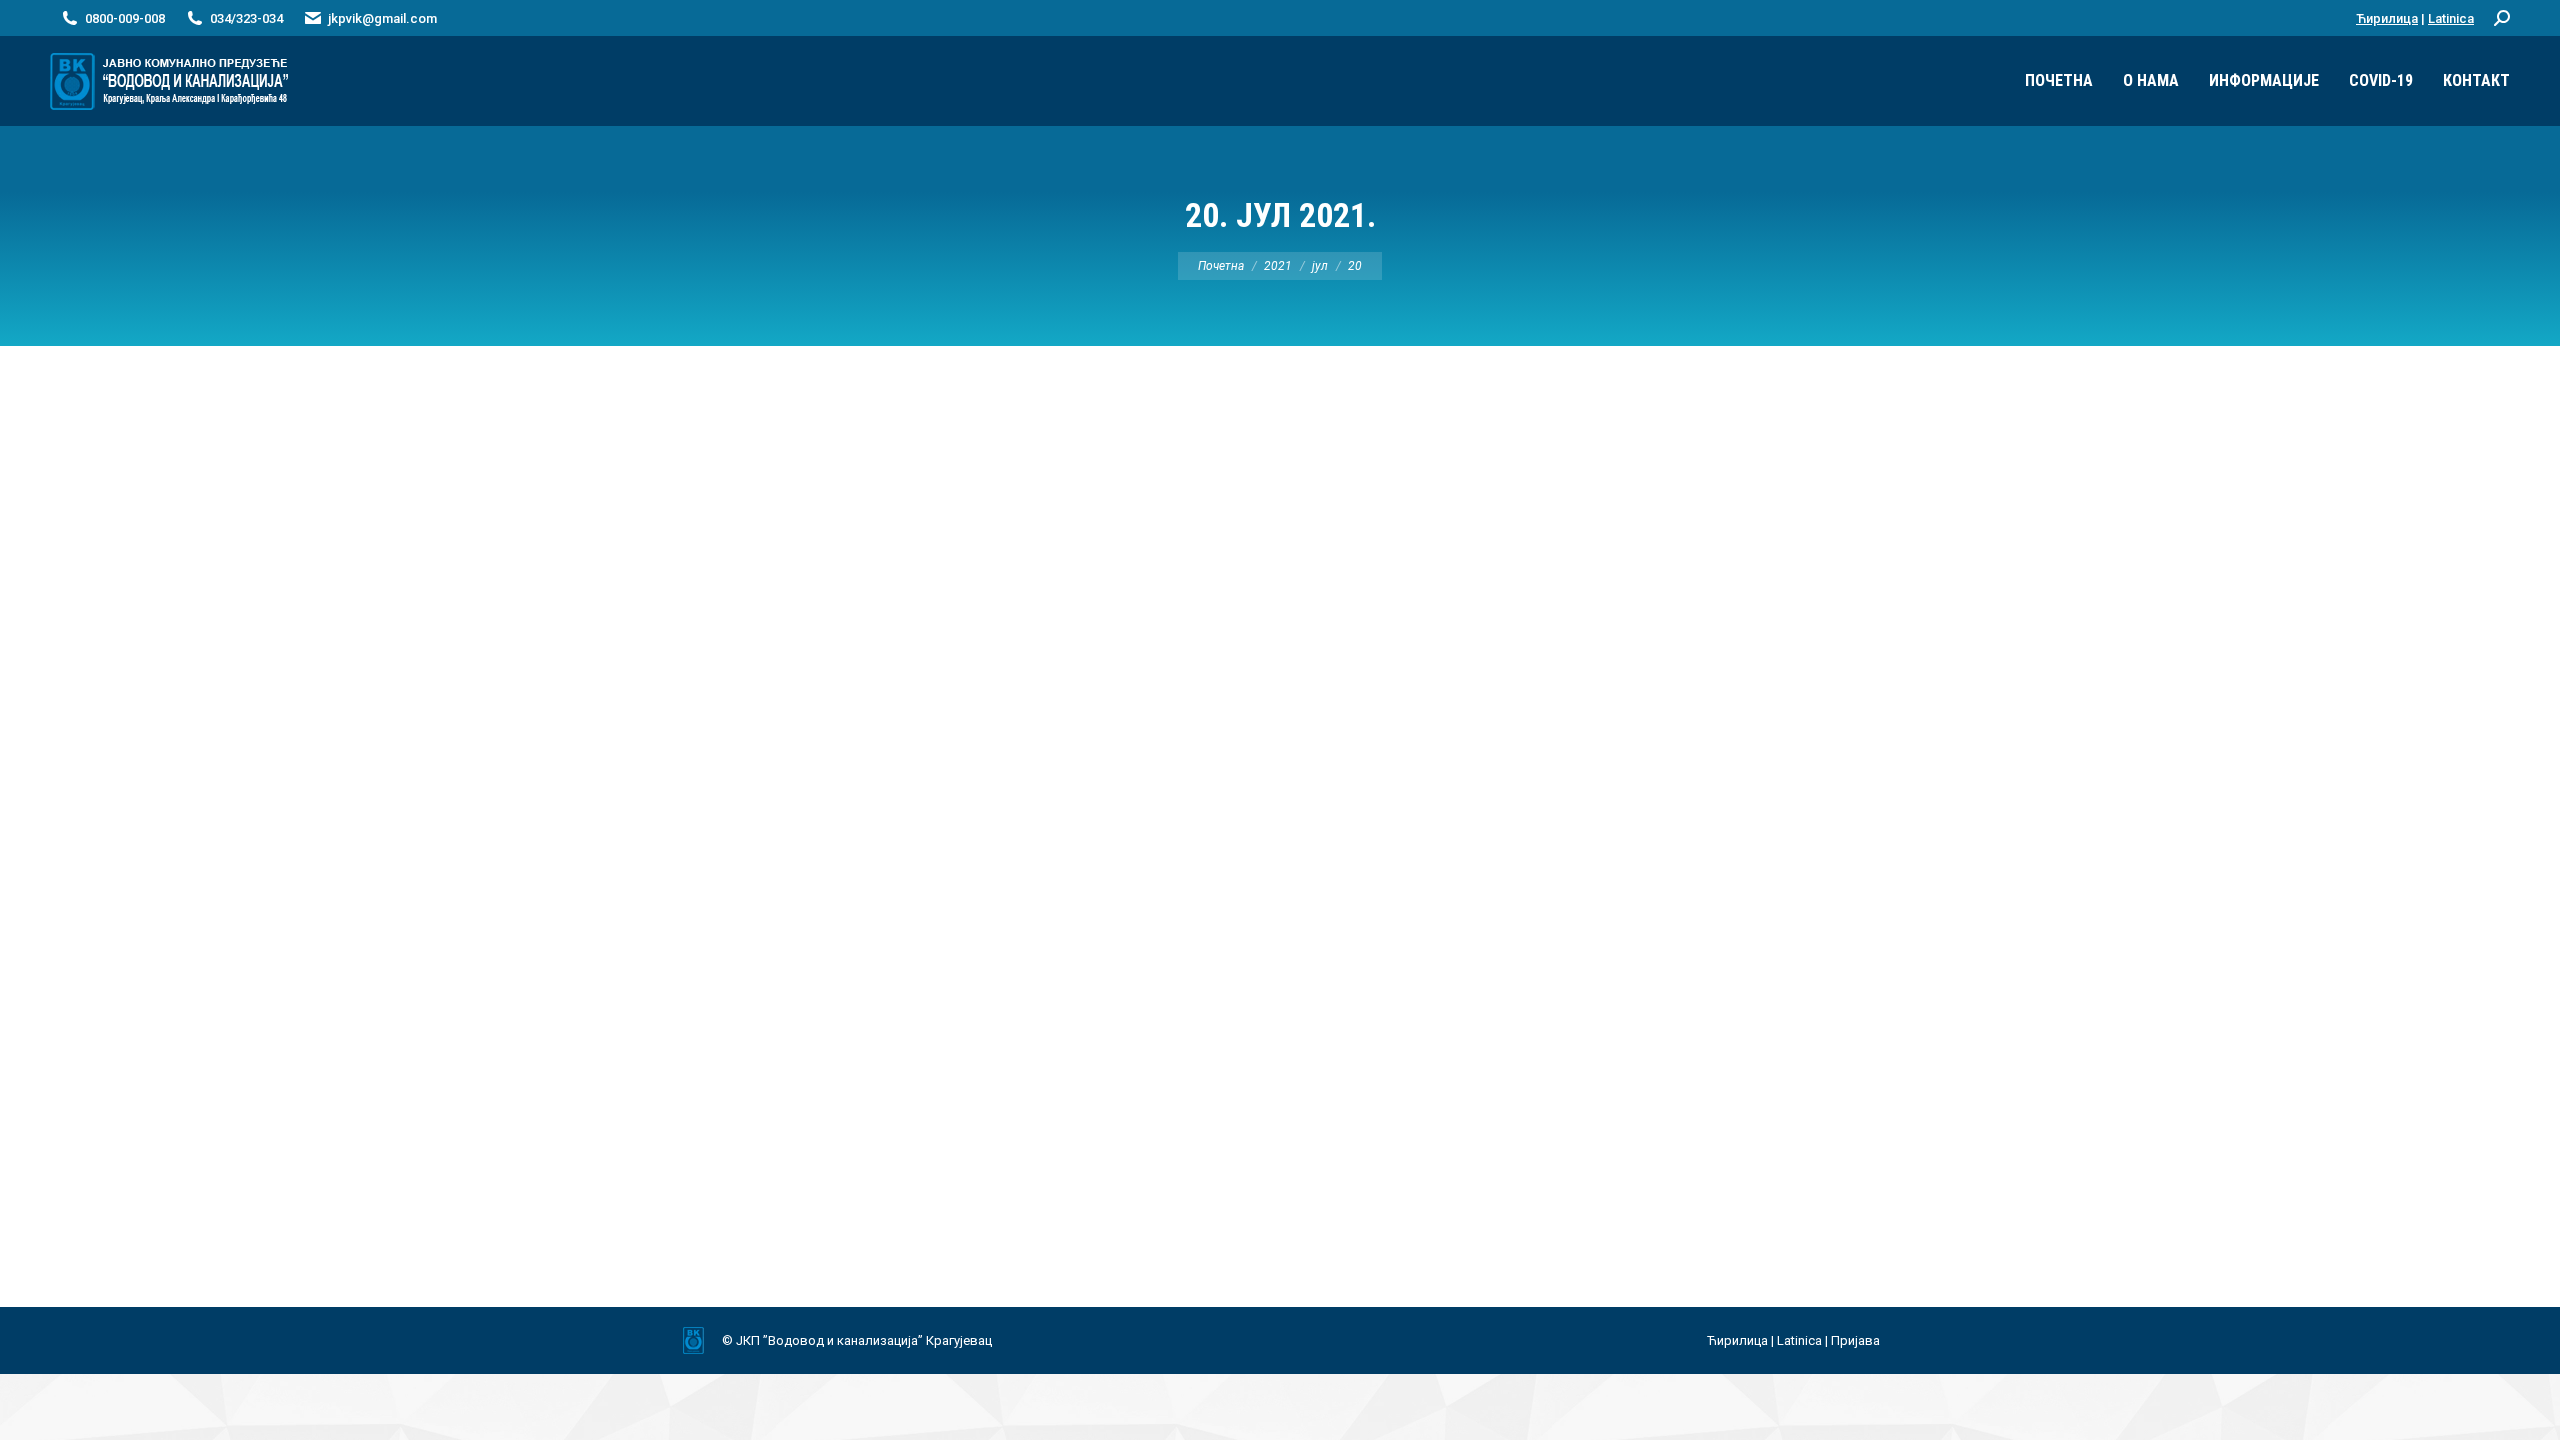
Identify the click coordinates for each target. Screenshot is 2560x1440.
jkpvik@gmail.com (382, 18)
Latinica (2451, 18)
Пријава (1855, 1340)
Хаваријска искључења (775, 1138)
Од (999, 1138)
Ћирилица (2387, 18)
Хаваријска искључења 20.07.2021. (854, 1101)
